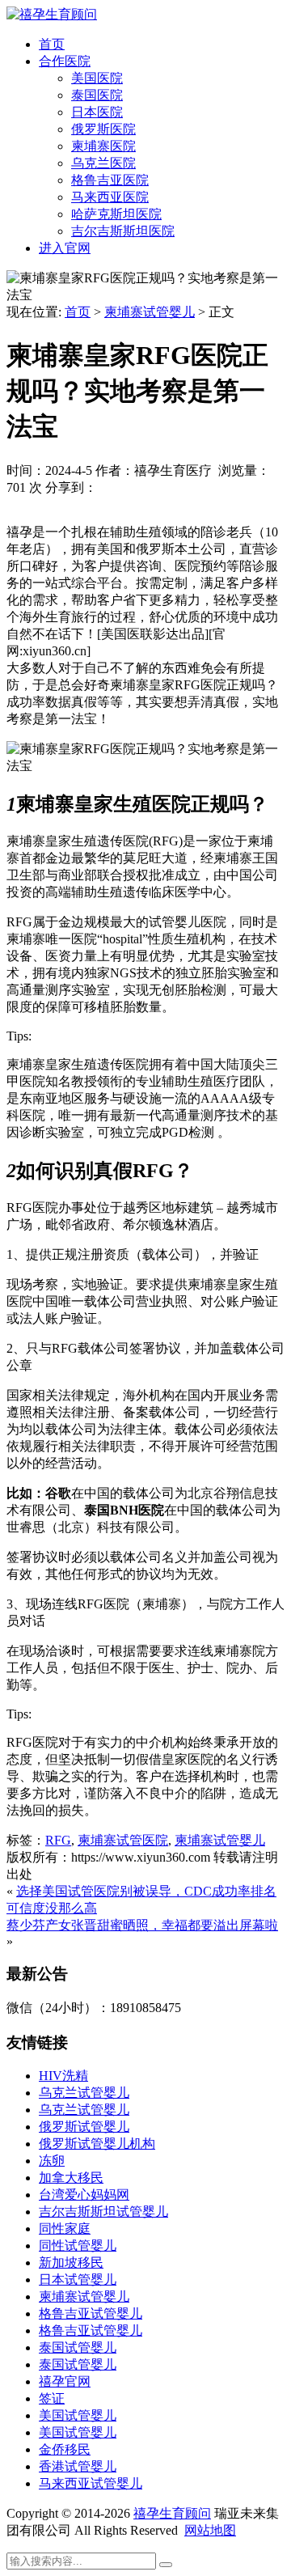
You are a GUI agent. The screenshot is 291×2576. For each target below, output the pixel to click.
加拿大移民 (71, 2178)
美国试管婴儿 (78, 2415)
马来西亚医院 (110, 197)
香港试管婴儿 (78, 2466)
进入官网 (65, 248)
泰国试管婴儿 (78, 2347)
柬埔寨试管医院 (123, 1840)
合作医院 (65, 61)
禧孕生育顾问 (172, 2513)
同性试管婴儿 (78, 2246)
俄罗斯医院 (103, 129)
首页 (52, 44)
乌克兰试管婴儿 (84, 2093)
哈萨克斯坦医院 (116, 214)
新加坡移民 (71, 2262)
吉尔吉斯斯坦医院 (123, 231)
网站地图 (210, 2530)
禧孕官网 (65, 2381)
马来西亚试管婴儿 (91, 2483)
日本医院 (97, 112)
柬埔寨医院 (103, 146)
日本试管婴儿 (78, 2279)
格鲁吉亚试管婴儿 (91, 2313)
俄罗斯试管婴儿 (84, 2127)
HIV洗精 (63, 2076)
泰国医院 (97, 95)
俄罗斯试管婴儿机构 (97, 2144)
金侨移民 (65, 2449)
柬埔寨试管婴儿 (150, 312)
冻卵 (52, 2161)
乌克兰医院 (103, 163)
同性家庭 (65, 2229)
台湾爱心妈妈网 (84, 2195)
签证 (52, 2398)
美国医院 (97, 78)
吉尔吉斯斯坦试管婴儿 (103, 2212)
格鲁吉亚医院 (110, 180)
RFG (58, 1840)
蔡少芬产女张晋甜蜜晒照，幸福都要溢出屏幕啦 (142, 1925)
